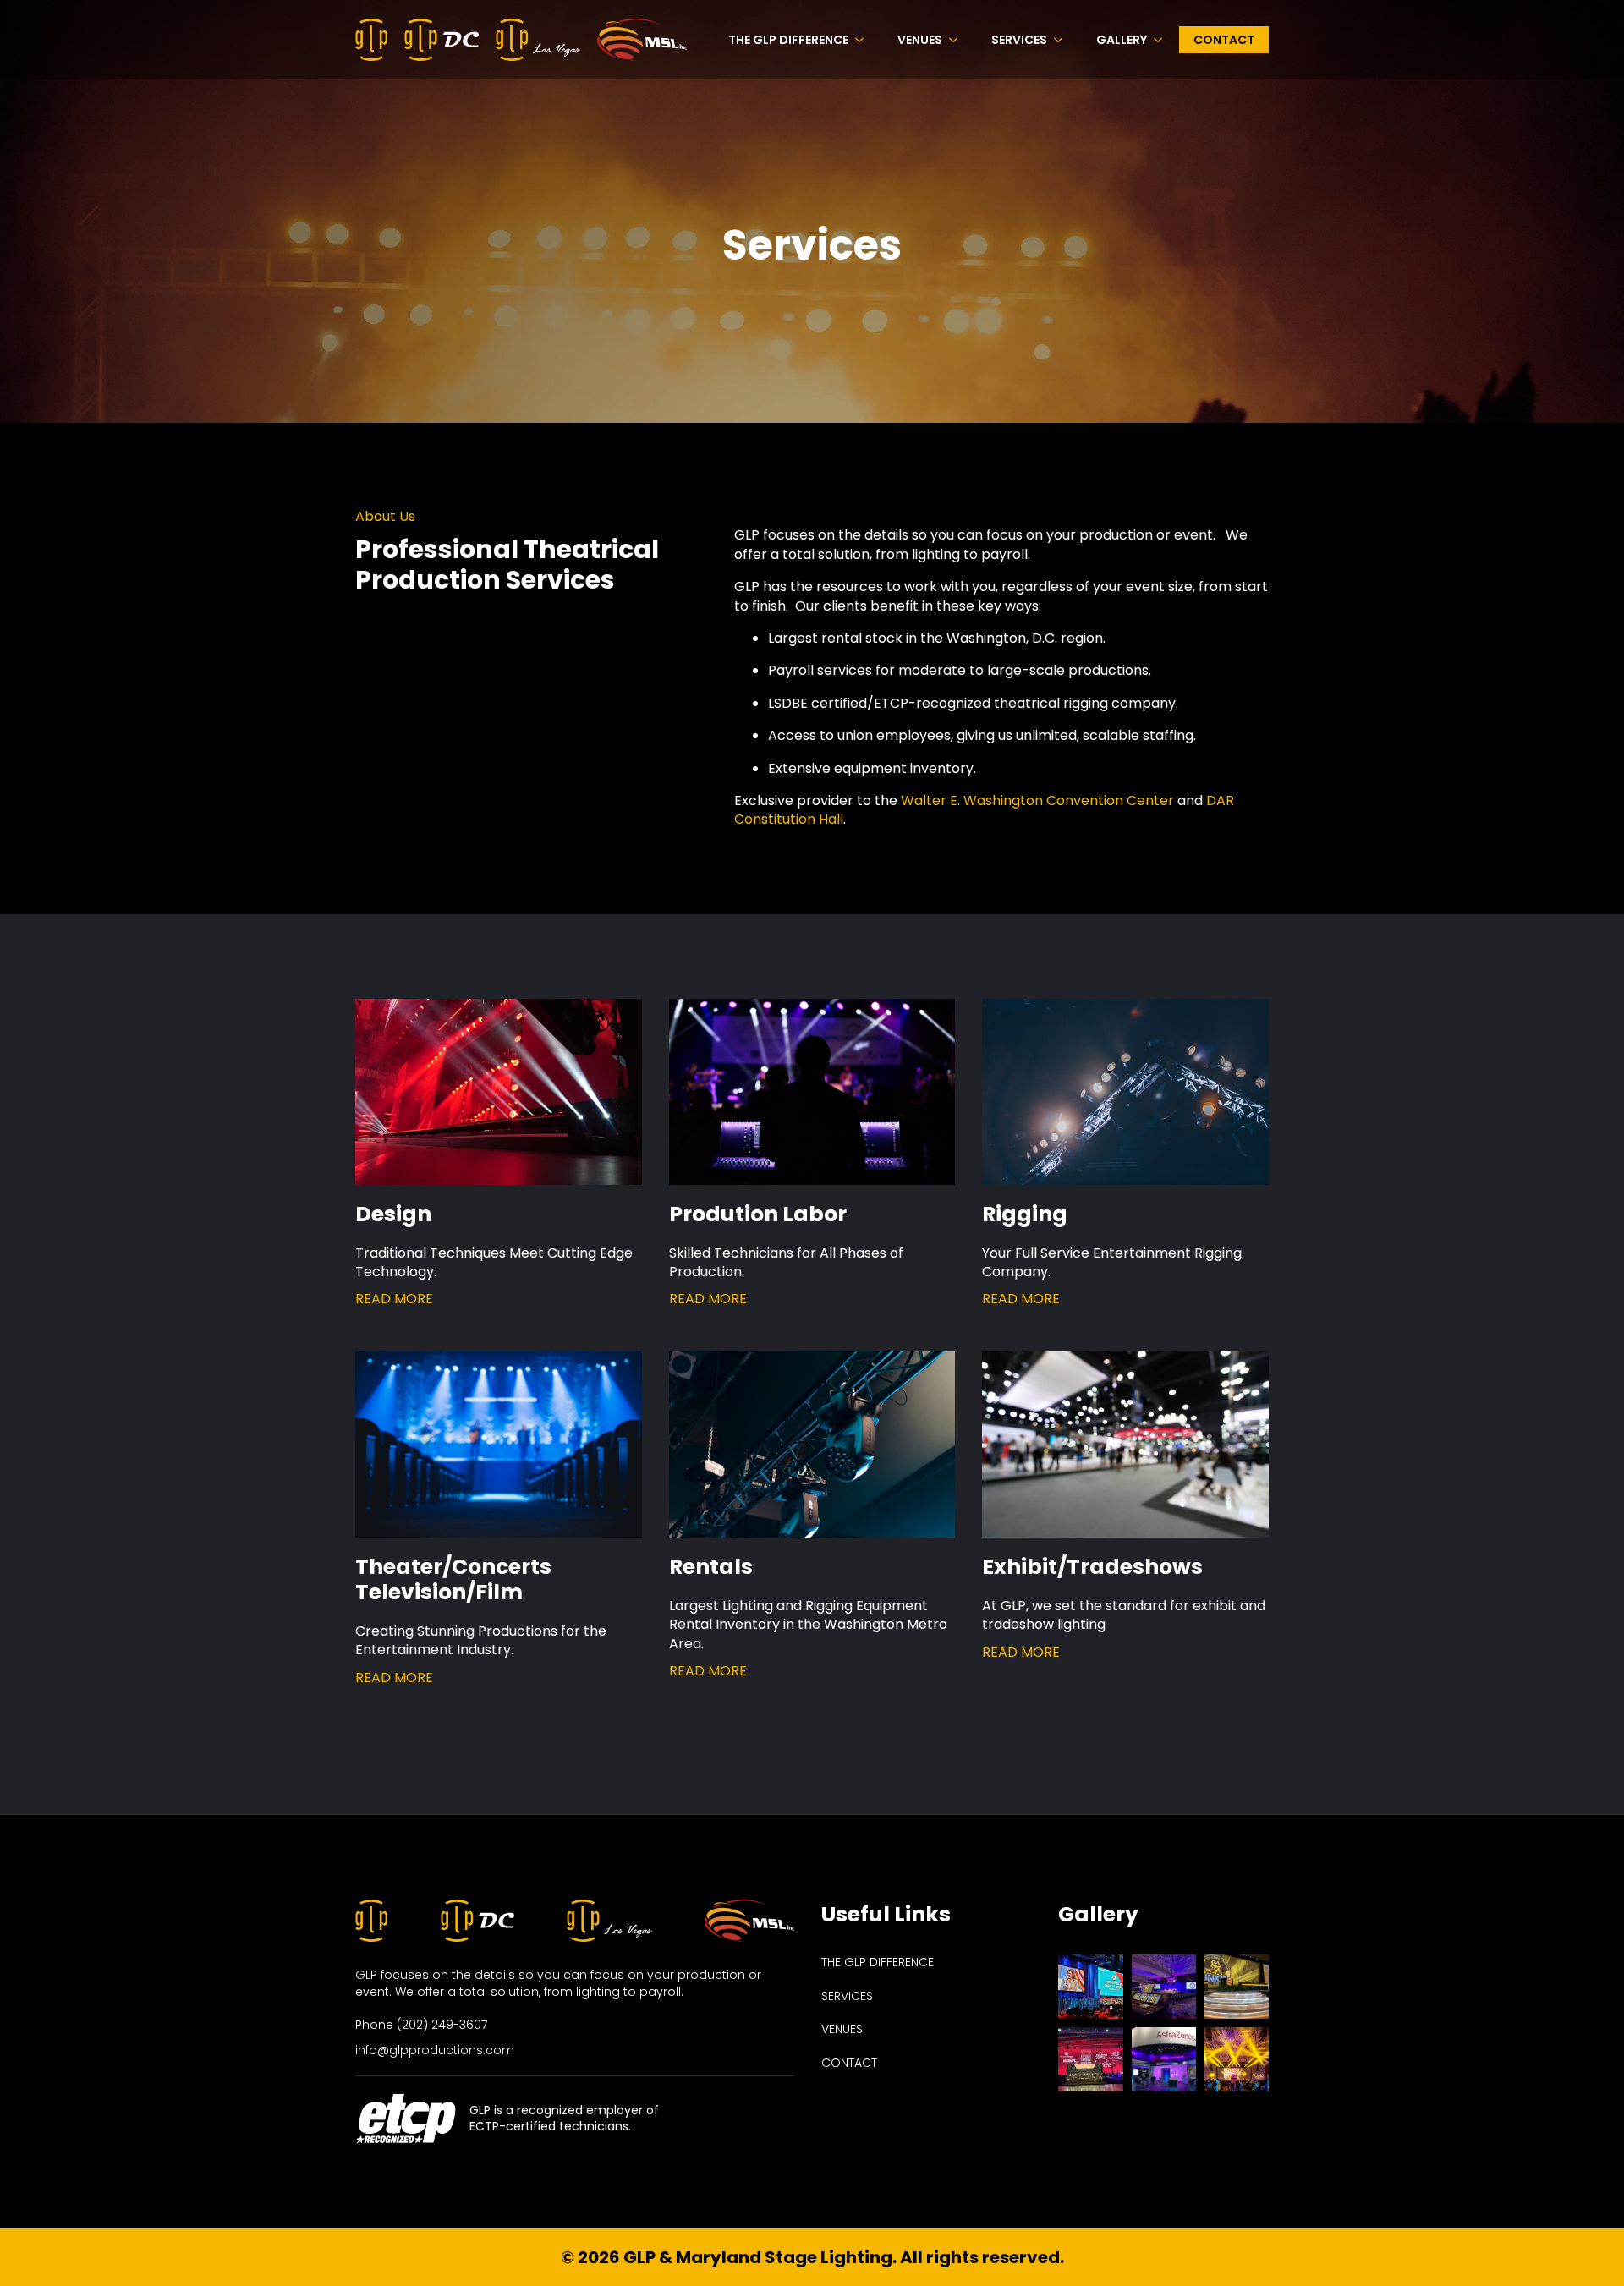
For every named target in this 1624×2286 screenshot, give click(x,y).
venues (842, 2029)
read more (394, 1299)
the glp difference (878, 1963)
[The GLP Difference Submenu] (864, 40)
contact (849, 2063)
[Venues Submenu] (958, 40)
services (847, 1996)
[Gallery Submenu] (1163, 40)
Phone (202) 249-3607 (421, 2025)
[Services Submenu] (1063, 40)
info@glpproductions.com (435, 2050)
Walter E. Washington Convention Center (1037, 800)
